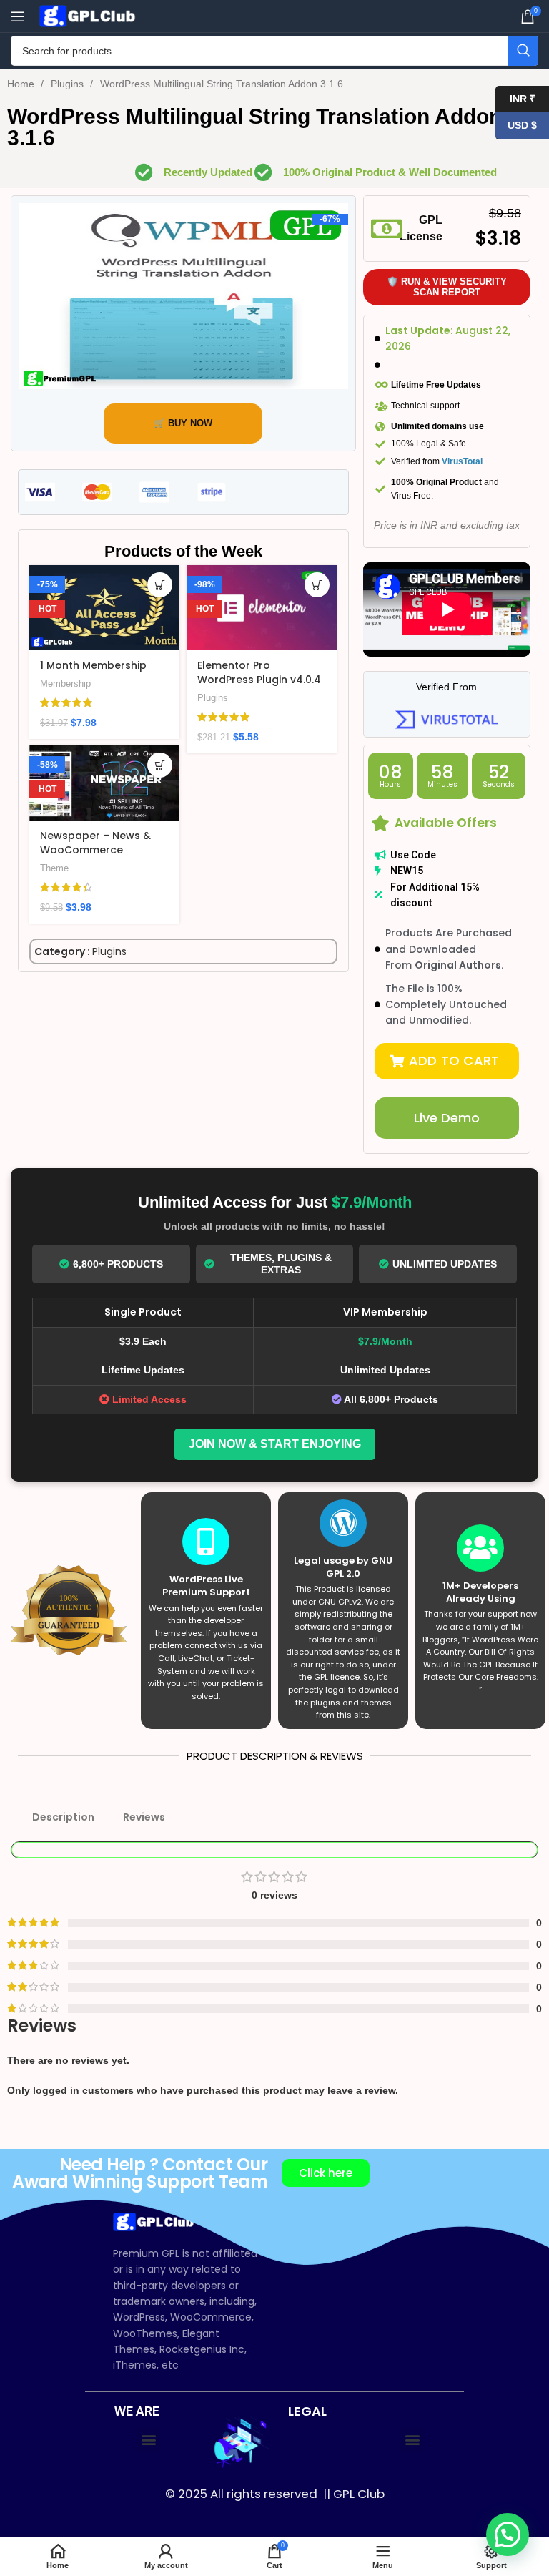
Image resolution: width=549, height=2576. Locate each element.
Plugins (69, 84)
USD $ (516, 125)
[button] (447, 1061)
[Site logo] (89, 15)
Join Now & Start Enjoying (275, 1444)
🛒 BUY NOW (183, 423)
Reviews (144, 1817)
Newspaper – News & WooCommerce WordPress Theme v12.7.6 (95, 857)
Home (22, 84)
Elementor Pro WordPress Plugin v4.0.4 (259, 672)
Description (63, 1817)
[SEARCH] (523, 51)
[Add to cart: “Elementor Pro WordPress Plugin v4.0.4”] (317, 585)
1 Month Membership (93, 665)
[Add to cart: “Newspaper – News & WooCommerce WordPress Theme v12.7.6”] (160, 765)
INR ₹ (515, 98)
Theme (54, 868)
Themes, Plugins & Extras (281, 1264)
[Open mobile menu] (18, 16)
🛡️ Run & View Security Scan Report (447, 287)
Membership (65, 684)
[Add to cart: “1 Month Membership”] (160, 585)
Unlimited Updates (445, 1264)
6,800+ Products (118, 1264)
